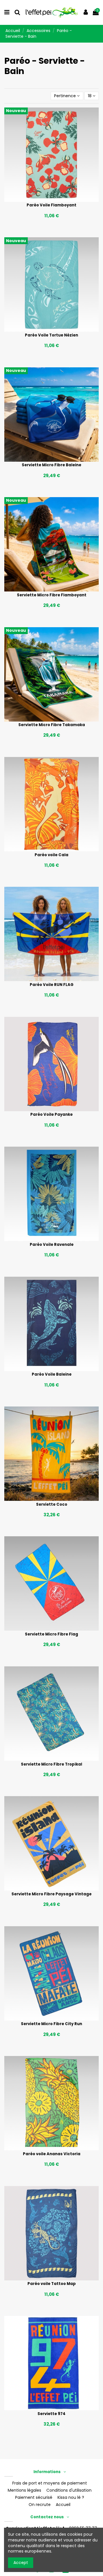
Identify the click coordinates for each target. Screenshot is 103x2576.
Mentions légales (24, 2490)
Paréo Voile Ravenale (52, 1245)
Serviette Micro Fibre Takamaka (52, 725)
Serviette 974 (51, 2414)
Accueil (63, 2505)
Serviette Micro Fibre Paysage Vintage (51, 1894)
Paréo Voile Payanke (51, 1114)
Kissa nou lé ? (71, 2498)
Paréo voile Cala (51, 855)
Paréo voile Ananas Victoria (52, 2154)
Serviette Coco (52, 1504)
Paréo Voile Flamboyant (51, 205)
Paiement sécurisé (34, 2498)
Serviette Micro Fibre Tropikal (51, 1764)
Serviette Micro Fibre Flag (51, 1634)
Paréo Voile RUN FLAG (52, 985)
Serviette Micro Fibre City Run (51, 2024)
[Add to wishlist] (43, 200)
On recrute (40, 2505)
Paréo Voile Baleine (52, 1374)
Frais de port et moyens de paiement (50, 2483)
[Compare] (51, 200)
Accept (21, 2563)
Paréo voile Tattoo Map (52, 2284)
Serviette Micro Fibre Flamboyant (52, 595)
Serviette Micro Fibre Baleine (51, 465)
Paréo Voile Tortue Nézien (51, 335)
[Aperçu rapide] (60, 200)
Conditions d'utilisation (69, 2490)
